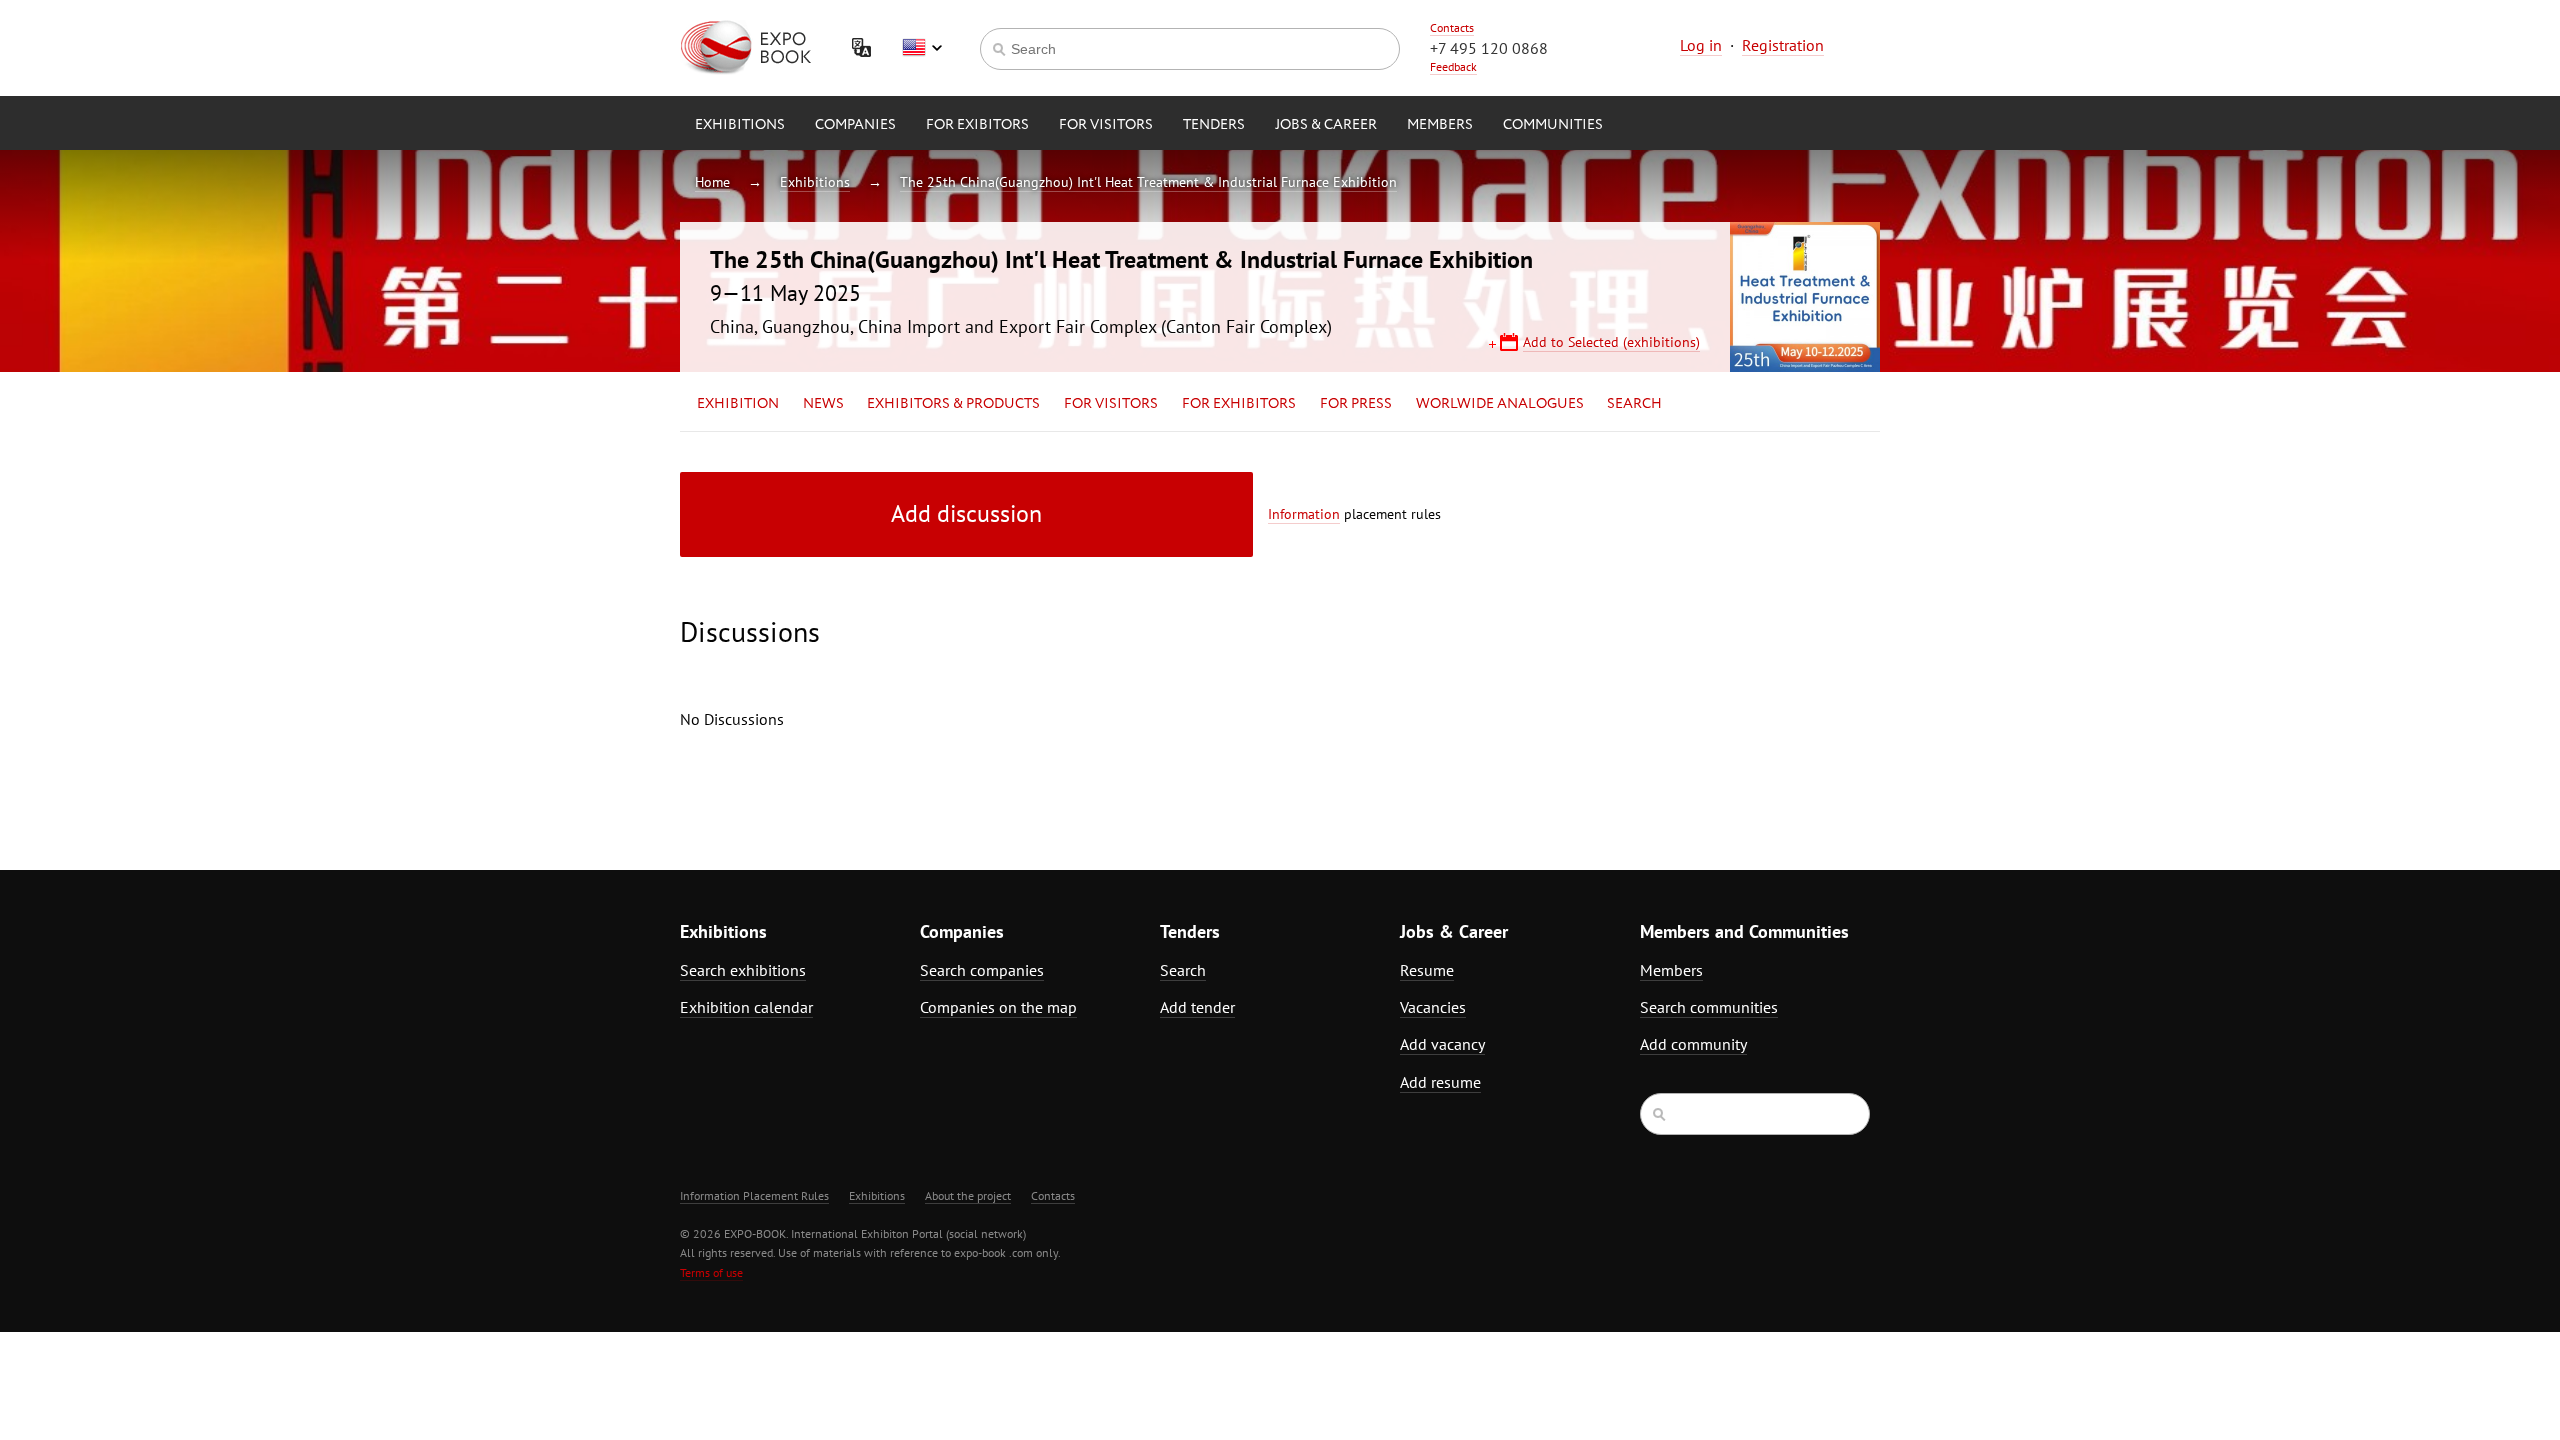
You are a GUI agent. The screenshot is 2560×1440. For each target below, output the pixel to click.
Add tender (1197, 1007)
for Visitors (1106, 125)
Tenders (1214, 125)
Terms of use (711, 1272)
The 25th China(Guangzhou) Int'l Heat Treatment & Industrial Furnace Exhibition (1148, 182)
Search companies (982, 970)
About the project (968, 1195)
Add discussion (966, 513)
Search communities (1709, 1007)
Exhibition (738, 404)
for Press (1356, 404)
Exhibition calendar (746, 1007)
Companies (855, 125)
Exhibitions (740, 125)
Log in (1701, 45)
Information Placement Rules (754, 1195)
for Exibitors (977, 125)
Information (1304, 514)
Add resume (1440, 1082)
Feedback (1453, 66)
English (922, 48)
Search (1634, 404)
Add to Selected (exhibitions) (1611, 342)
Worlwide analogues (1500, 404)
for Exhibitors (1239, 404)
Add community (1693, 1044)
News (823, 404)
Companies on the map (998, 1007)
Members (1440, 125)
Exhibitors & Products (953, 404)
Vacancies (1433, 1007)
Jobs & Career (1326, 125)
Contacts (1452, 27)
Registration (1783, 45)
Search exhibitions (743, 970)
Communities (1553, 125)
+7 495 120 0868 (1489, 48)
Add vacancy (1442, 1044)
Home (712, 182)
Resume (1427, 970)
